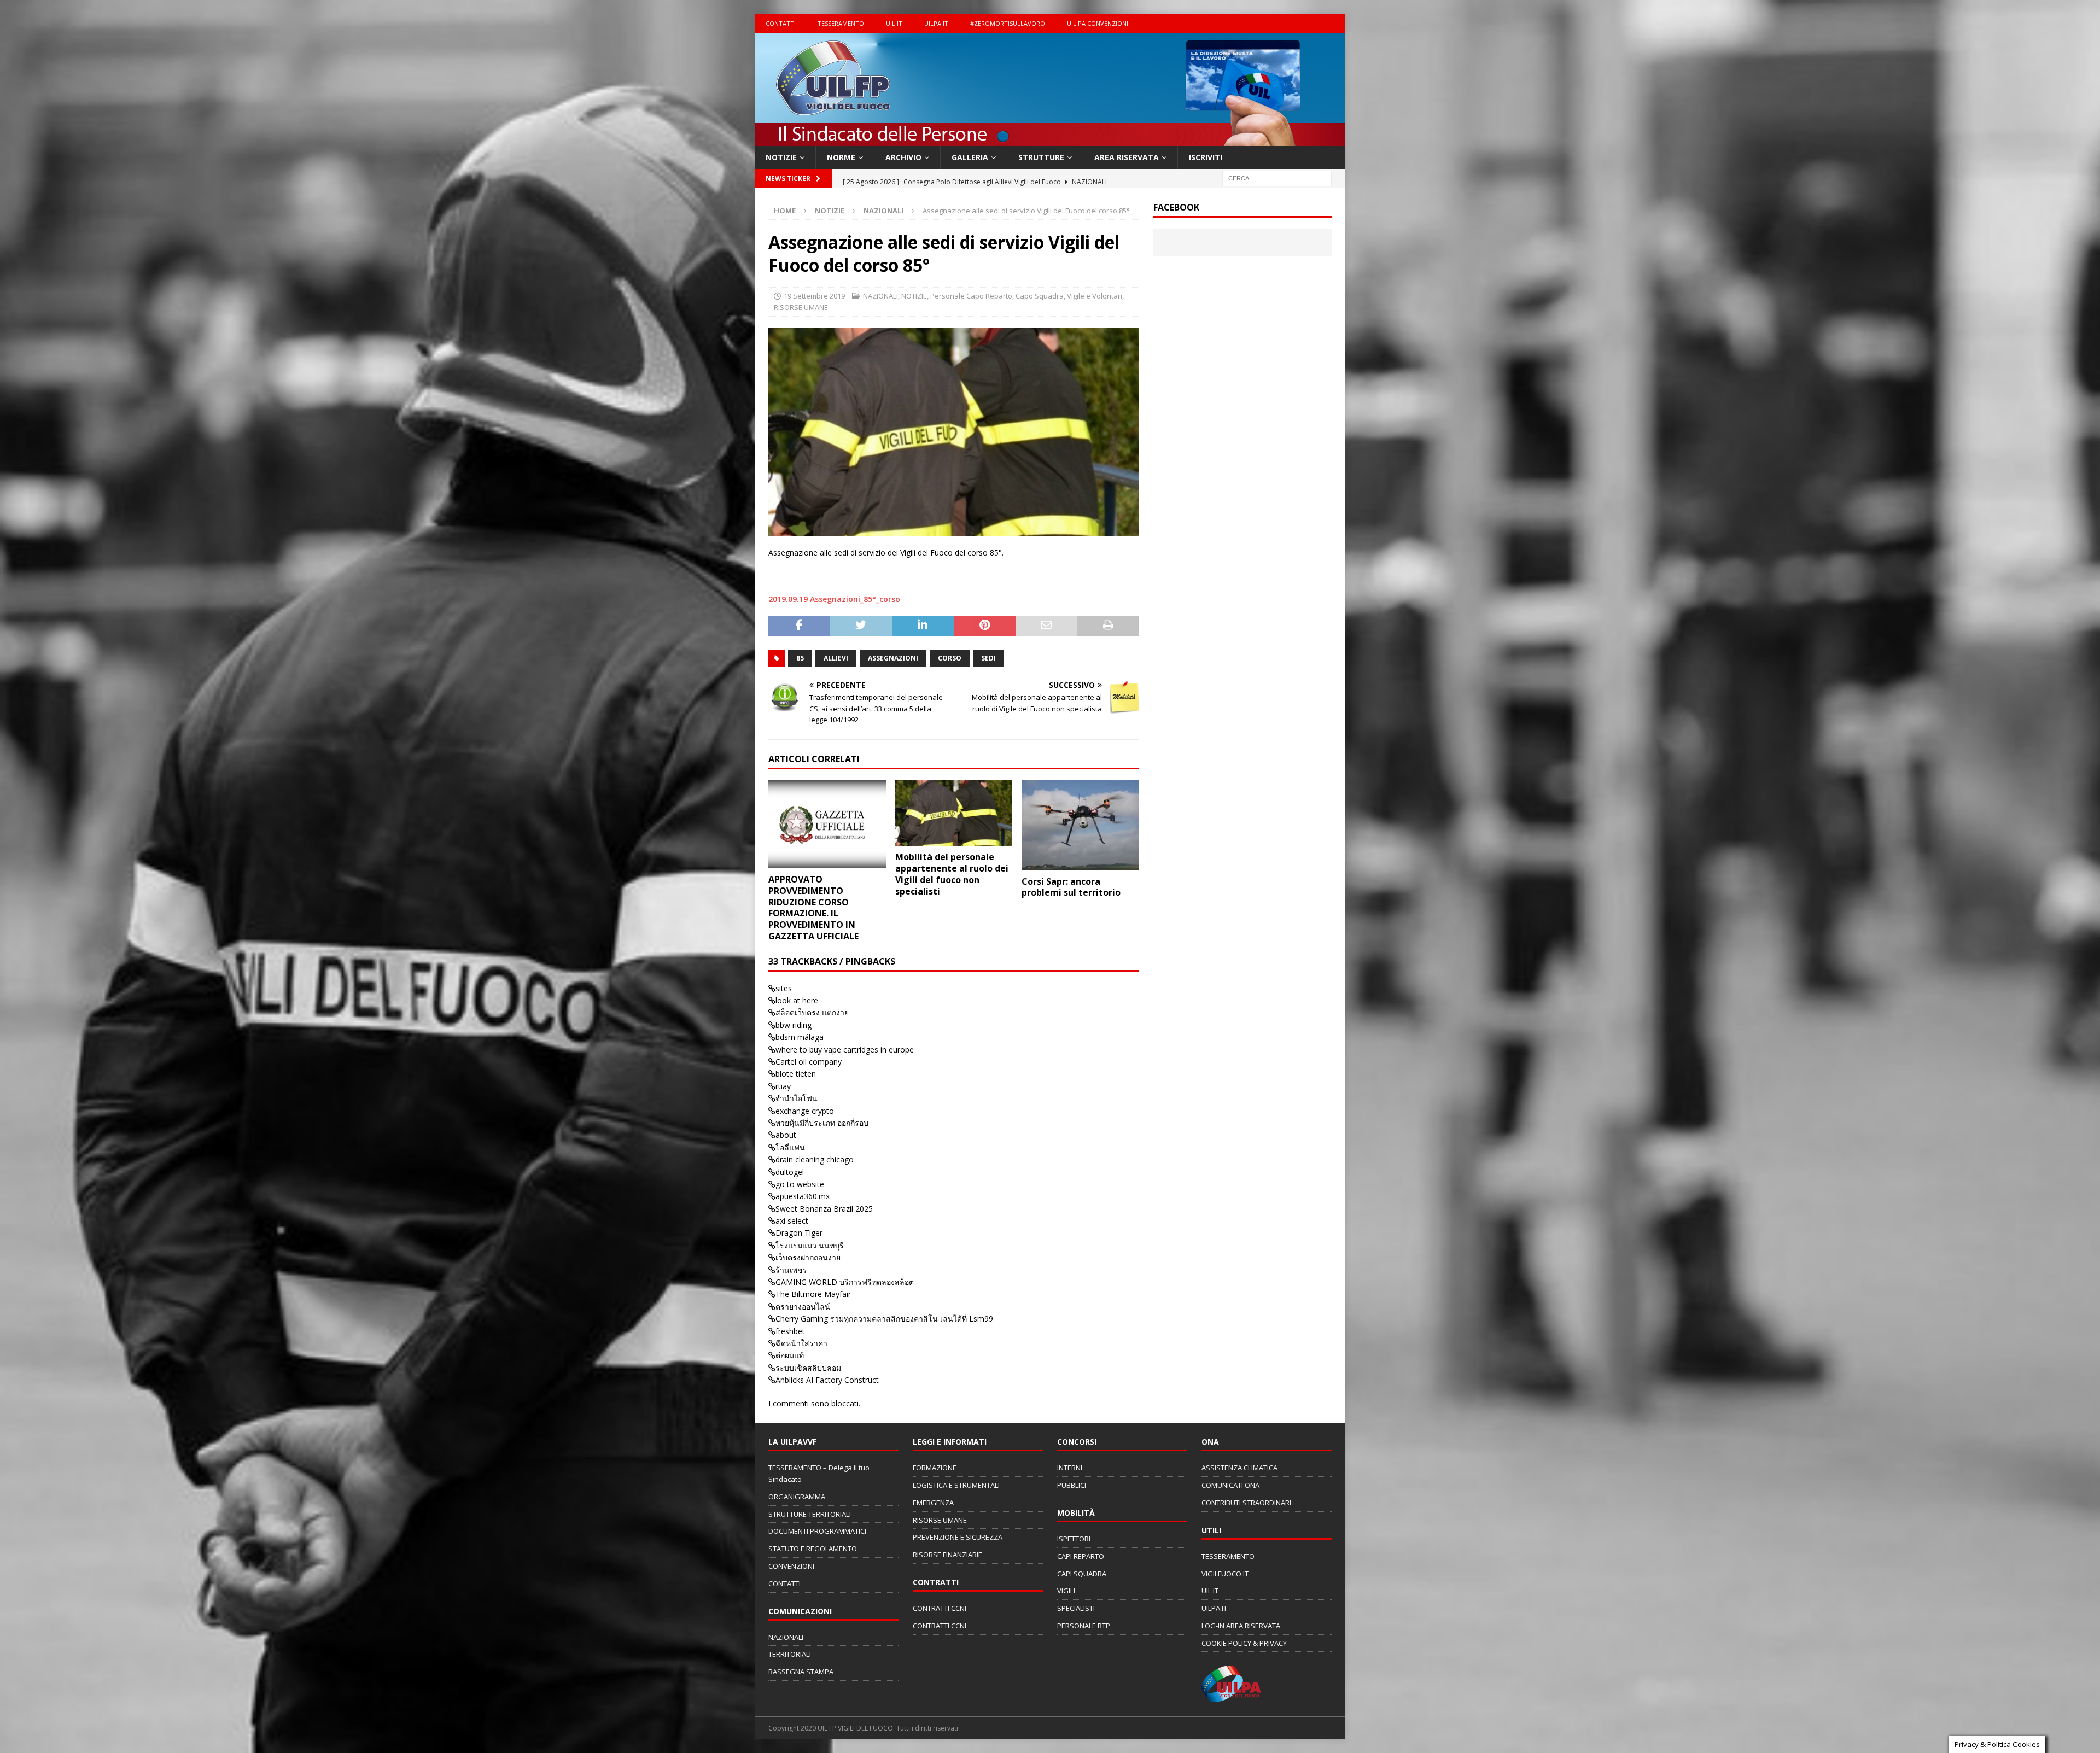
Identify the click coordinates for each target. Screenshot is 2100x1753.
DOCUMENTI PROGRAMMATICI (817, 1531)
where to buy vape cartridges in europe (845, 1050)
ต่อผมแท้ (790, 1355)
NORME (841, 157)
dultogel (790, 1172)
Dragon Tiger (799, 1233)
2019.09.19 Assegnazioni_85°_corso (834, 599)
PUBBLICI (1072, 1485)
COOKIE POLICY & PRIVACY (1244, 1643)
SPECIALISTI (1076, 1608)
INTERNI (1070, 1468)
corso (950, 658)
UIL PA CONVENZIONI (1098, 23)
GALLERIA (970, 157)
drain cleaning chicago (815, 1159)
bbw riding (794, 1025)
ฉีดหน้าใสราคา (801, 1343)
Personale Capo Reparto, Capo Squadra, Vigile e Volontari (1026, 296)
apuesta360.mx (803, 1196)
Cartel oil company (809, 1062)
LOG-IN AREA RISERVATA (1241, 1626)
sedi (988, 658)
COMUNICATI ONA (1230, 1485)
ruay (783, 1086)
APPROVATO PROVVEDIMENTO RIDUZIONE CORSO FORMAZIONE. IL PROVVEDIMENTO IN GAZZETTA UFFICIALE (813, 908)
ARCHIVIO (903, 157)
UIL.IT (894, 23)
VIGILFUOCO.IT (1225, 1574)
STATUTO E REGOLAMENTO (813, 1549)
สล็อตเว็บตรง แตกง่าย (812, 1012)
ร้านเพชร (791, 1270)
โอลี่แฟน (790, 1147)
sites (784, 988)
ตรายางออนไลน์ (803, 1307)
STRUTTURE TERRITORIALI (810, 1514)
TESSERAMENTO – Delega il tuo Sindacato (819, 1473)
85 (800, 658)
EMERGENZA (933, 1503)
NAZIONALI (880, 296)
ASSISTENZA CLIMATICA (1239, 1468)
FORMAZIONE (935, 1468)
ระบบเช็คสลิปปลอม (808, 1368)
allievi (836, 658)
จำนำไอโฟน (797, 1098)
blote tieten (796, 1074)
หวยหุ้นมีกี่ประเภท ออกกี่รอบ (822, 1123)
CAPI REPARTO (1081, 1556)
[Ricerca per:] (1277, 178)
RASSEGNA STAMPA (801, 1672)
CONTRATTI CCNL (940, 1626)
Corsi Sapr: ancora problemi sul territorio (1071, 887)
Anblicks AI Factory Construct (827, 1380)
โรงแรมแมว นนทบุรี (810, 1245)
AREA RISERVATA (1127, 157)
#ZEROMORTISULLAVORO (1008, 23)
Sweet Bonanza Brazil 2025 (824, 1209)
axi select (792, 1221)
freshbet (790, 1331)
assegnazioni (893, 658)
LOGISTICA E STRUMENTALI (956, 1485)
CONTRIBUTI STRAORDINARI (1246, 1503)
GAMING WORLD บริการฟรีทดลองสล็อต (845, 1282)
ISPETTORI (1074, 1539)
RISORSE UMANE (801, 307)
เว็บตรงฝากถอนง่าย (808, 1257)
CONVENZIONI (791, 1566)
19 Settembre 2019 (814, 296)
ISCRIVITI (1206, 157)
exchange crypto (805, 1111)
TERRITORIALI (790, 1654)
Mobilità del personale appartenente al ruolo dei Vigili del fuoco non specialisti (952, 874)
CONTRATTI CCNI (940, 1608)
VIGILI (1066, 1591)
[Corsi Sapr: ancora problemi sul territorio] (1080, 825)
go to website (800, 1184)
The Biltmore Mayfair (813, 1294)
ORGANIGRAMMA (797, 1497)
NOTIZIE (781, 157)
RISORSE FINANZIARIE (947, 1555)
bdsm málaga (800, 1037)
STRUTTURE (1041, 157)
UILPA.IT (936, 23)
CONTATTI (781, 23)
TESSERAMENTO (841, 23)
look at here (797, 1000)
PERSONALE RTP (1084, 1626)
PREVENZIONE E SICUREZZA (958, 1537)
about (786, 1135)
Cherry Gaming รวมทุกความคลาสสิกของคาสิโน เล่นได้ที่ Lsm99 (884, 1319)
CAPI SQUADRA (1082, 1574)
